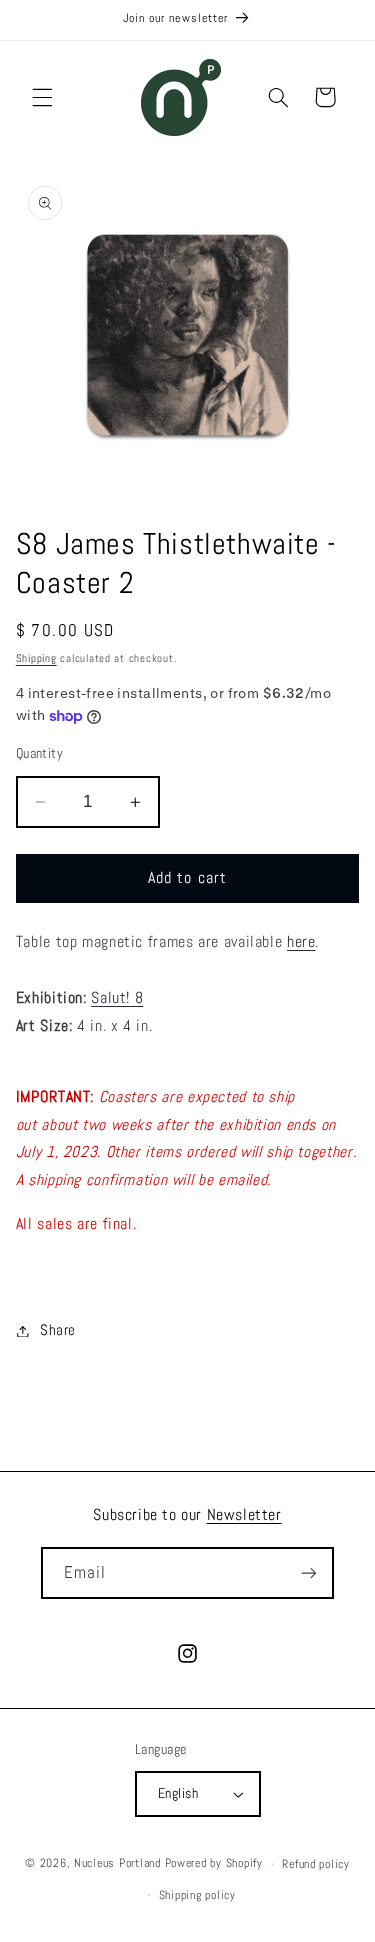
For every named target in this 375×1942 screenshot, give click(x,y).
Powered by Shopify (214, 1864)
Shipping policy (197, 1895)
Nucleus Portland (117, 1864)
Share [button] (58, 1330)
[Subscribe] (309, 1572)
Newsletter (244, 1514)
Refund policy (316, 1864)
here (301, 942)
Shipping (36, 658)
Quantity (39, 753)
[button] (42, 97)
